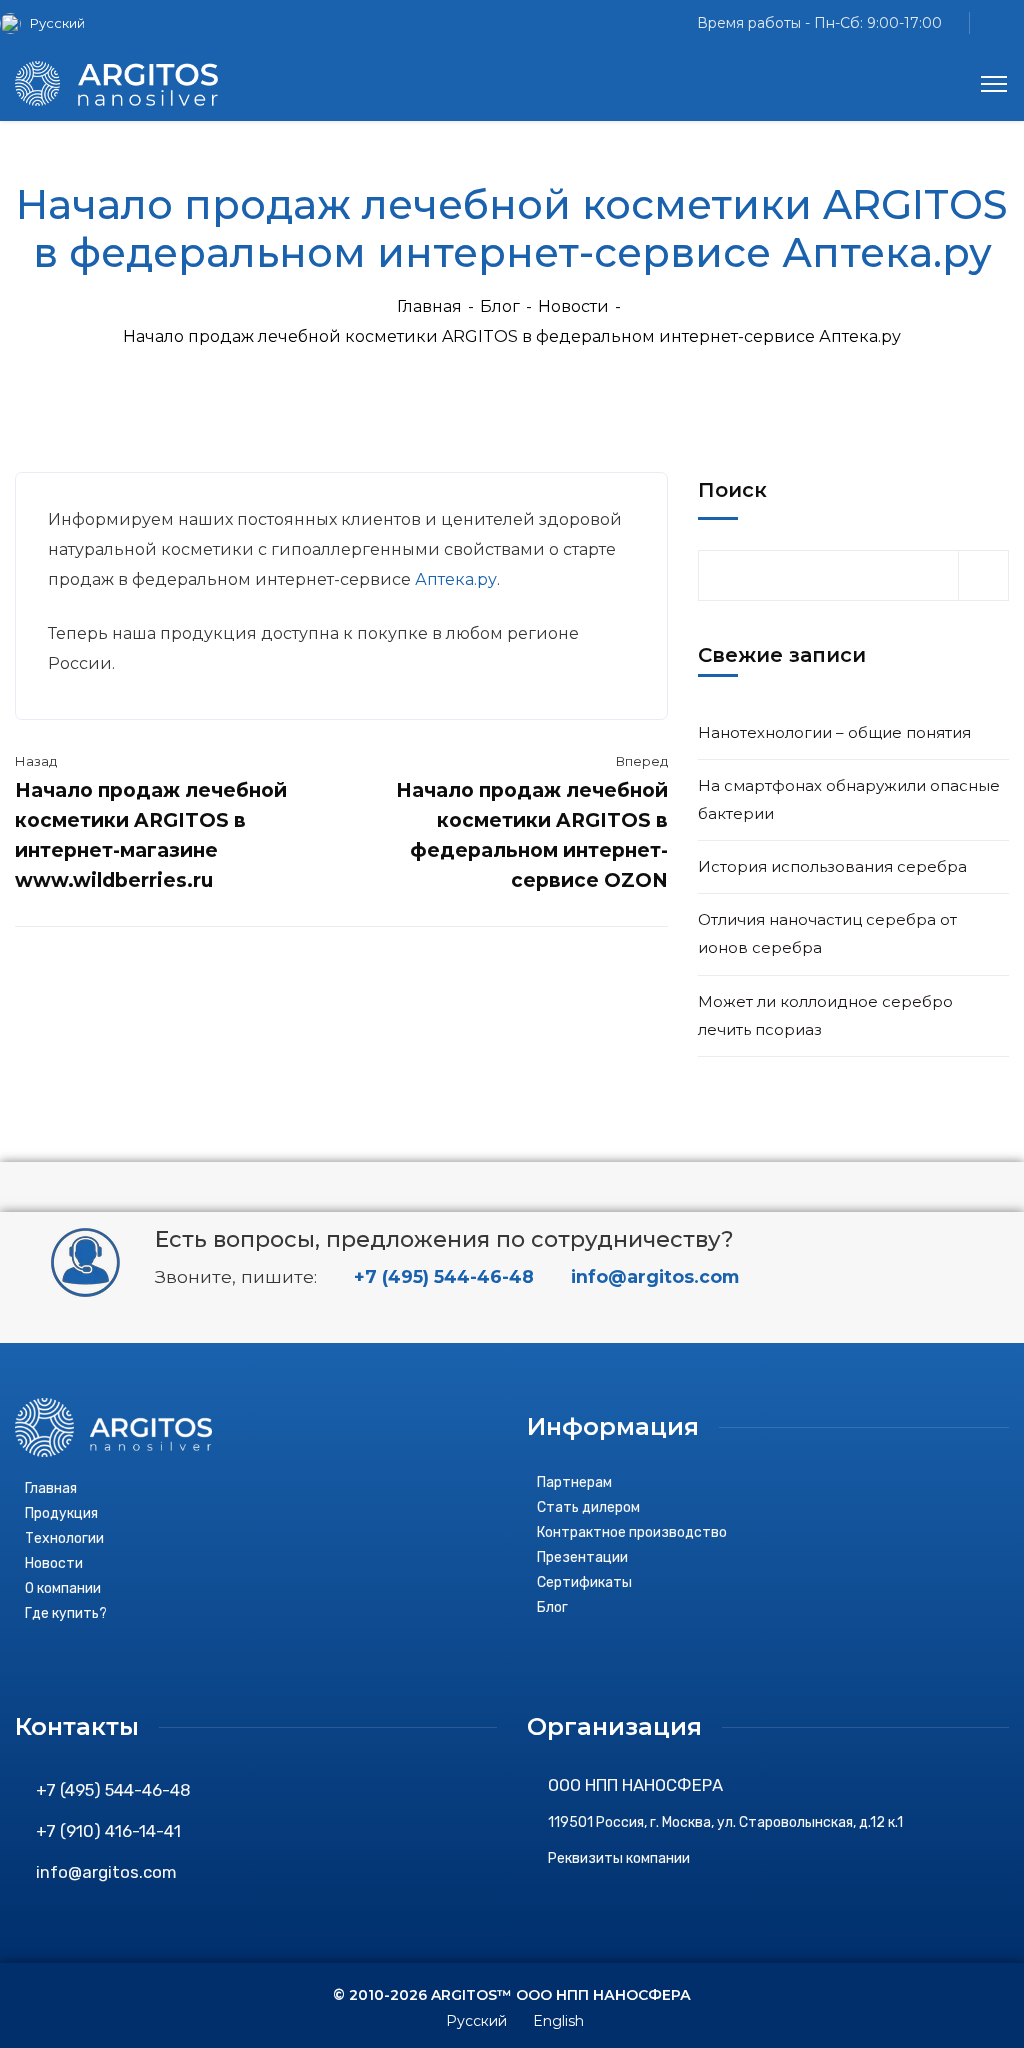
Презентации (582, 1557)
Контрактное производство (632, 1532)
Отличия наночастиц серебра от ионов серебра (827, 933)
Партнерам (574, 1482)
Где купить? (66, 1613)
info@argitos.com (652, 1276)
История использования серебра (832, 866)
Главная (429, 306)
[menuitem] (50, 23)
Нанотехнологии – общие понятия (834, 732)
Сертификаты (584, 1582)
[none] (50, 23)
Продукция (61, 1513)
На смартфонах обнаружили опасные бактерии (849, 799)
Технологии (64, 1538)
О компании (63, 1588)
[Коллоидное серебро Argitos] (116, 82)
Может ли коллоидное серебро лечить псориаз (825, 1015)
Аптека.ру (456, 579)
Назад (36, 761)
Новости (573, 306)
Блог (500, 306)
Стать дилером (588, 1507)
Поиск (732, 490)
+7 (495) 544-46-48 (441, 1276)
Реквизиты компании (619, 1858)
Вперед (641, 761)
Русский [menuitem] (57, 23)
